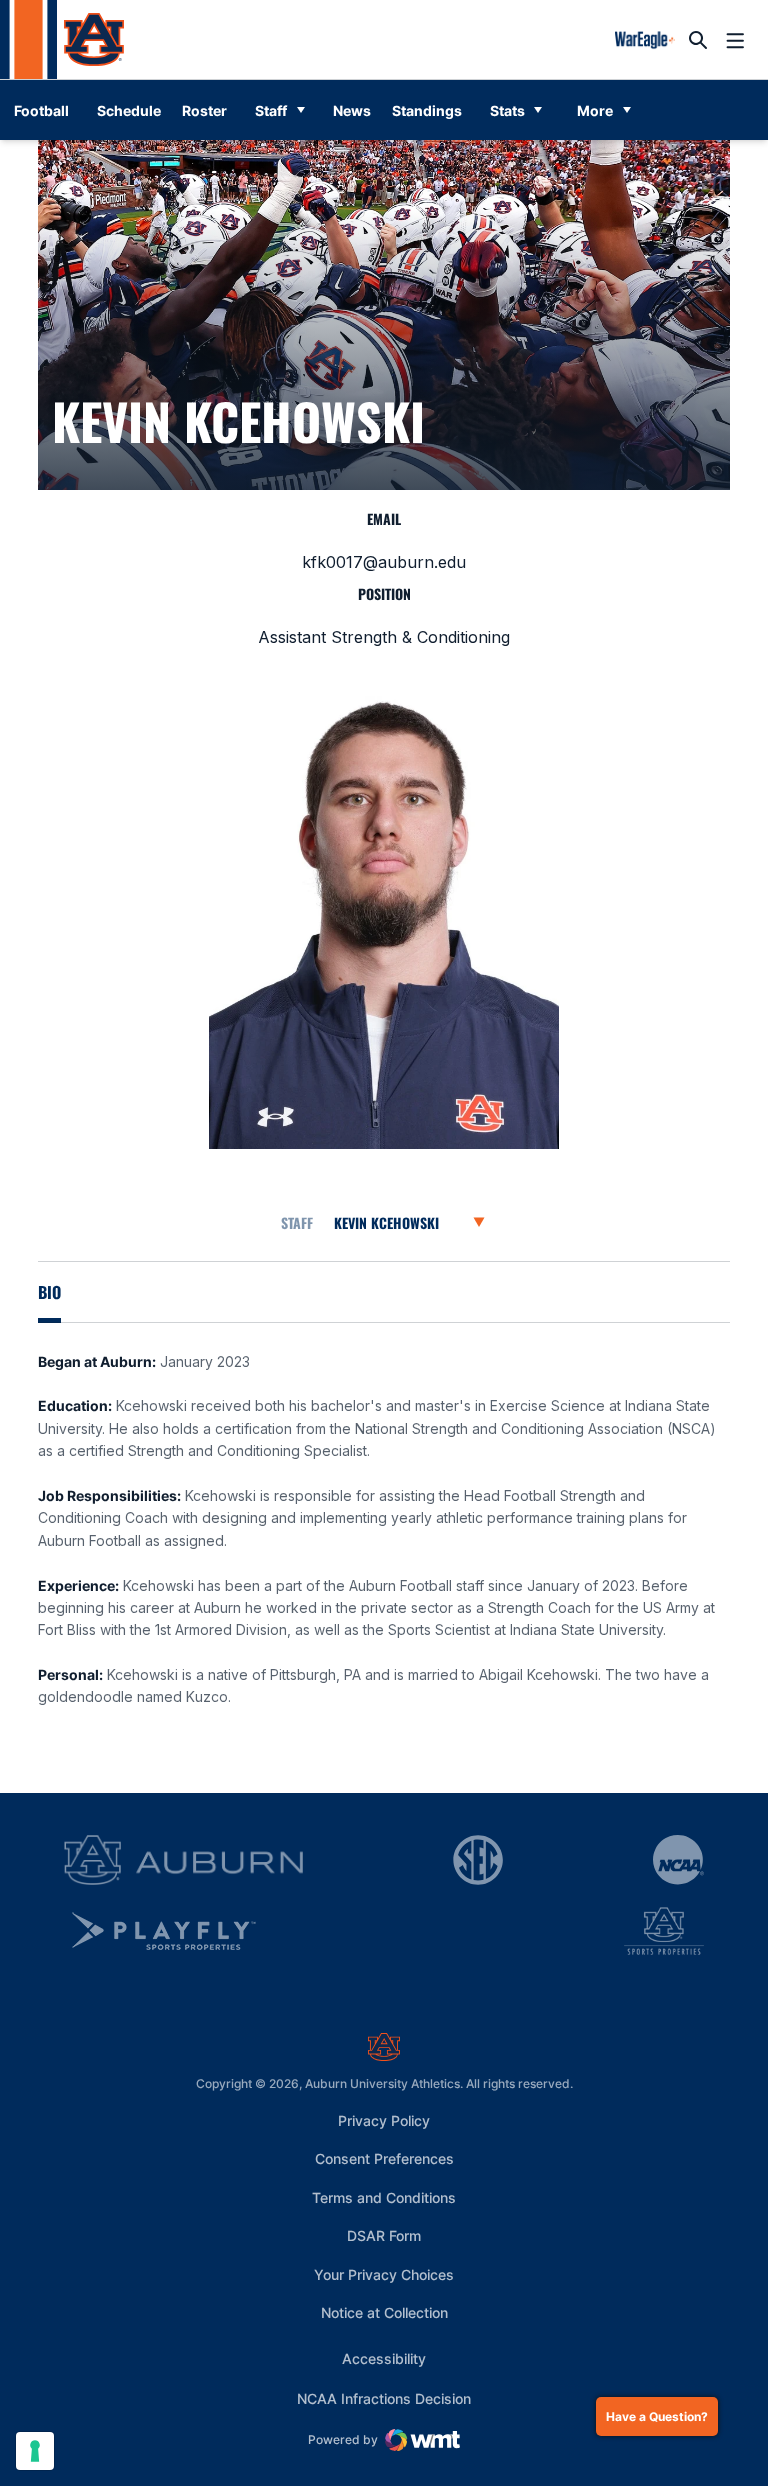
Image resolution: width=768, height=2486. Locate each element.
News (352, 110)
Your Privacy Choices (384, 2274)
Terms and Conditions (384, 2197)
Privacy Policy (384, 2120)
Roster (204, 110)
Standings (427, 110)
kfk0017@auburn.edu (384, 562)
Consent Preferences (384, 2158)
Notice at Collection (384, 2312)
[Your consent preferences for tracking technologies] (35, 2451)
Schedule (129, 110)
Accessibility (384, 2358)
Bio (49, 1292)
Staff (271, 110)
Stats (507, 110)
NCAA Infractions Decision (384, 2398)
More (595, 110)
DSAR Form (384, 2235)
